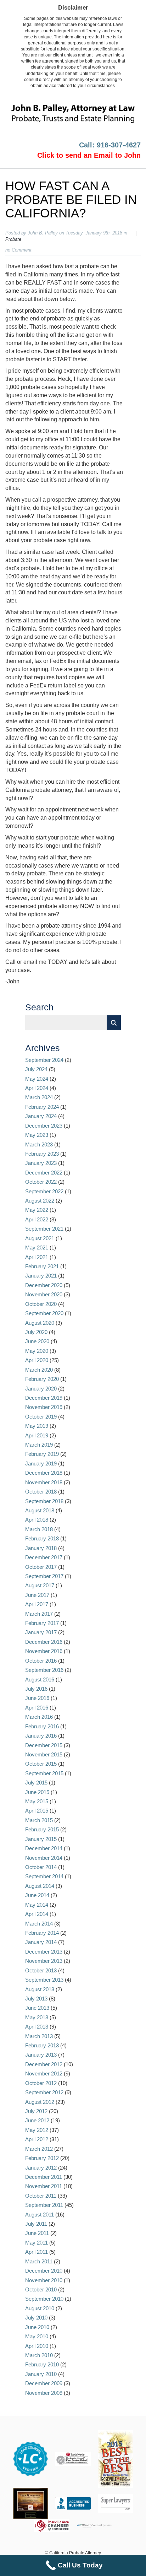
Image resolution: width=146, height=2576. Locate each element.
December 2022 (44, 1173)
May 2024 (37, 1079)
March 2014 (39, 1924)
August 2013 (40, 1989)
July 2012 (36, 2111)
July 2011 (36, 2224)
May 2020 (37, 1351)
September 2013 (44, 1980)
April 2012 (37, 2139)
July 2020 (36, 1332)
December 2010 (44, 2271)
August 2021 (40, 1238)
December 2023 (44, 1126)
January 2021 (41, 1276)
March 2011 (39, 2261)
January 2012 (41, 2168)
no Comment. (19, 250)
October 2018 (41, 1492)
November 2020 (44, 1294)
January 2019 (41, 1463)
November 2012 (44, 2073)
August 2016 (40, 1679)
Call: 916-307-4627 (110, 145)
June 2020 (37, 1341)
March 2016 (39, 1717)
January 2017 (41, 1632)
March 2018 (39, 1529)
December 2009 (44, 2383)
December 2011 (44, 2177)
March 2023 (39, 1144)
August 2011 (40, 2215)
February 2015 (42, 1829)
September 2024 (44, 1060)
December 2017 (44, 1557)
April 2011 (36, 2252)
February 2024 (42, 1107)
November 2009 (44, 2393)
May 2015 (37, 1801)
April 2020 (37, 1360)
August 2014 (40, 1886)
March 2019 (39, 1445)
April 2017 (37, 1604)
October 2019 (41, 1417)
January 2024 (41, 1116)
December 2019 (44, 1398)
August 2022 (40, 1201)
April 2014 (37, 1914)
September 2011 (44, 2205)
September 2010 (44, 2299)
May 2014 (37, 1905)
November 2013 (44, 1961)
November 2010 (44, 2280)
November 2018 (44, 1482)
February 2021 (42, 1266)
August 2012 (40, 2102)
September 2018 (44, 1501)
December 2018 (44, 1473)
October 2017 (41, 1567)
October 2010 (41, 2289)
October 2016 (41, 1661)
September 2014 (44, 1876)
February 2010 (42, 2364)
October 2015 (41, 1764)
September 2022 (44, 1191)
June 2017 (37, 1595)
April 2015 (37, 1811)
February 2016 (42, 1726)
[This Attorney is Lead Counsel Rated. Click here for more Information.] (30, 2459)
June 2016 (37, 1698)
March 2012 (39, 2149)
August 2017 (40, 1585)
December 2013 (44, 1952)
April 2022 (37, 1219)
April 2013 (37, 2027)
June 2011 (37, 2233)
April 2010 (37, 2346)
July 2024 (36, 1069)
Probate (13, 239)
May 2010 (37, 2336)
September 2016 (44, 1670)
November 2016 (44, 1651)
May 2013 (37, 2017)
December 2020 (44, 1285)
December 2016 (44, 1642)
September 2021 (44, 1229)
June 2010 (37, 2327)
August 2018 (40, 1510)
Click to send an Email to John (89, 155)
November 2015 (44, 1754)
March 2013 (39, 2036)
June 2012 (37, 2120)
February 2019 (42, 1454)
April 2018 (37, 1520)
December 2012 (44, 2064)
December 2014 (44, 1848)
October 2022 (41, 1182)
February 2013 (42, 2045)
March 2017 (39, 1614)
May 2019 (37, 1426)
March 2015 (39, 1820)
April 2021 (37, 1257)
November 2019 (44, 1407)
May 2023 (37, 1135)
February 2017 (42, 1623)
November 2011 (44, 2186)
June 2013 (37, 2008)
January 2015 (41, 1839)
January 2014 (41, 1942)
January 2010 (41, 2374)
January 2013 (41, 2055)
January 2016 (41, 1736)
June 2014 (37, 1895)
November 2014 (44, 1858)
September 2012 (44, 2092)
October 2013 (41, 1970)
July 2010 (36, 2318)
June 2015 (37, 1792)
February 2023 (42, 1154)
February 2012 (42, 2158)
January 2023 (41, 1163)
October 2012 (41, 2083)
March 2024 (39, 1097)
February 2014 (42, 1933)
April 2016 (37, 1708)
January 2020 (41, 1389)
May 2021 (37, 1248)
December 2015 (44, 1745)
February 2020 (42, 1379)
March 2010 (39, 2355)
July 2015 (36, 1783)
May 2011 (36, 2243)
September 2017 (44, 1576)
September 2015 (44, 1773)
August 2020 (40, 1323)
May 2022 (37, 1210)
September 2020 (44, 1313)
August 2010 (40, 2308)
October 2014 (41, 1867)
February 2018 (42, 1538)
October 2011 (41, 2196)
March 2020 (39, 1370)
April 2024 (37, 1088)
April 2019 (37, 1435)
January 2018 (41, 1548)
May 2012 (37, 2130)
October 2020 (41, 1304)
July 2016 (36, 1689)
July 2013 (36, 1999)
